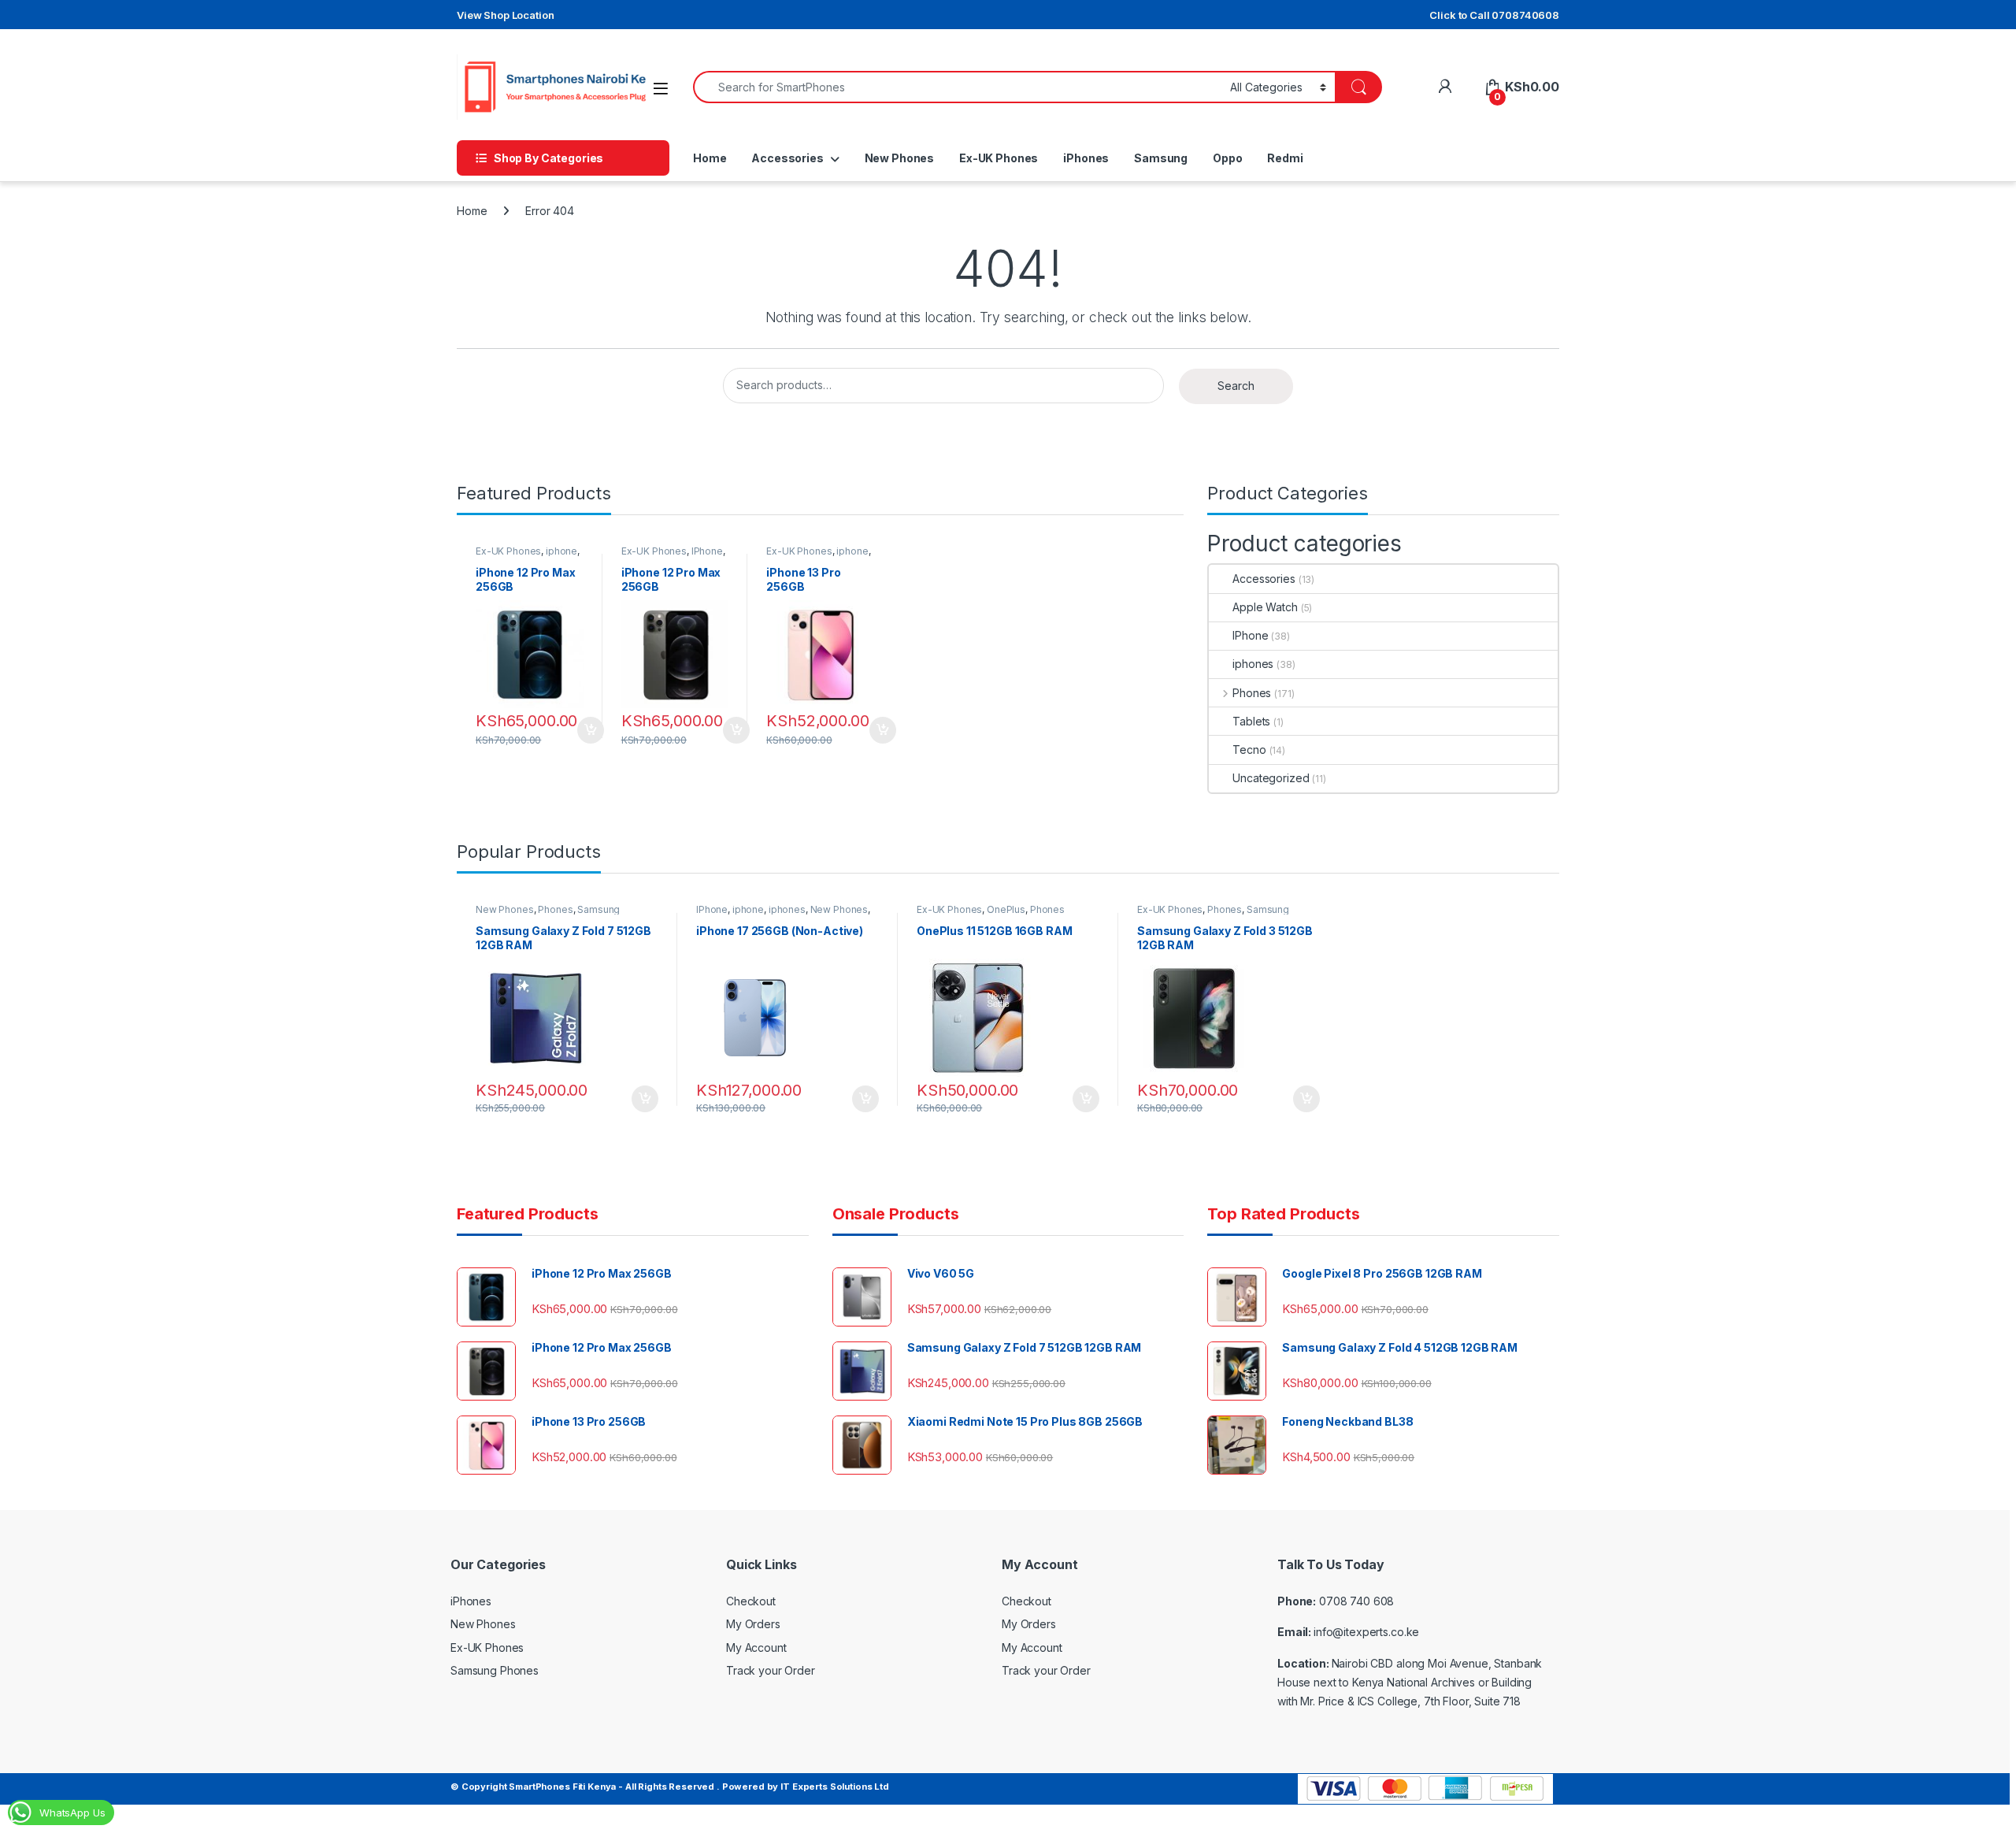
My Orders (753, 1624)
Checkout (751, 1601)
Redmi (1285, 158)
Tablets (1251, 721)
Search (1236, 386)
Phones (1252, 693)
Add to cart (591, 730)
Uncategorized (1271, 778)
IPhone (707, 551)
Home (710, 158)
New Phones (900, 158)
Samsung (1161, 158)
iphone (561, 551)
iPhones (1086, 158)
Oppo (1227, 158)
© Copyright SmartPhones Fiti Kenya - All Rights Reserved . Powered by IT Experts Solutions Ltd (670, 1787)
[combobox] (957, 87)
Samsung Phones (495, 1670)
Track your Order (771, 1670)
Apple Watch (1265, 607)
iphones (1253, 664)
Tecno (1249, 750)
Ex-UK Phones (999, 158)
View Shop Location (505, 15)
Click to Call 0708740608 (1494, 15)
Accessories (787, 158)
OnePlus (1006, 909)
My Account (756, 1647)
